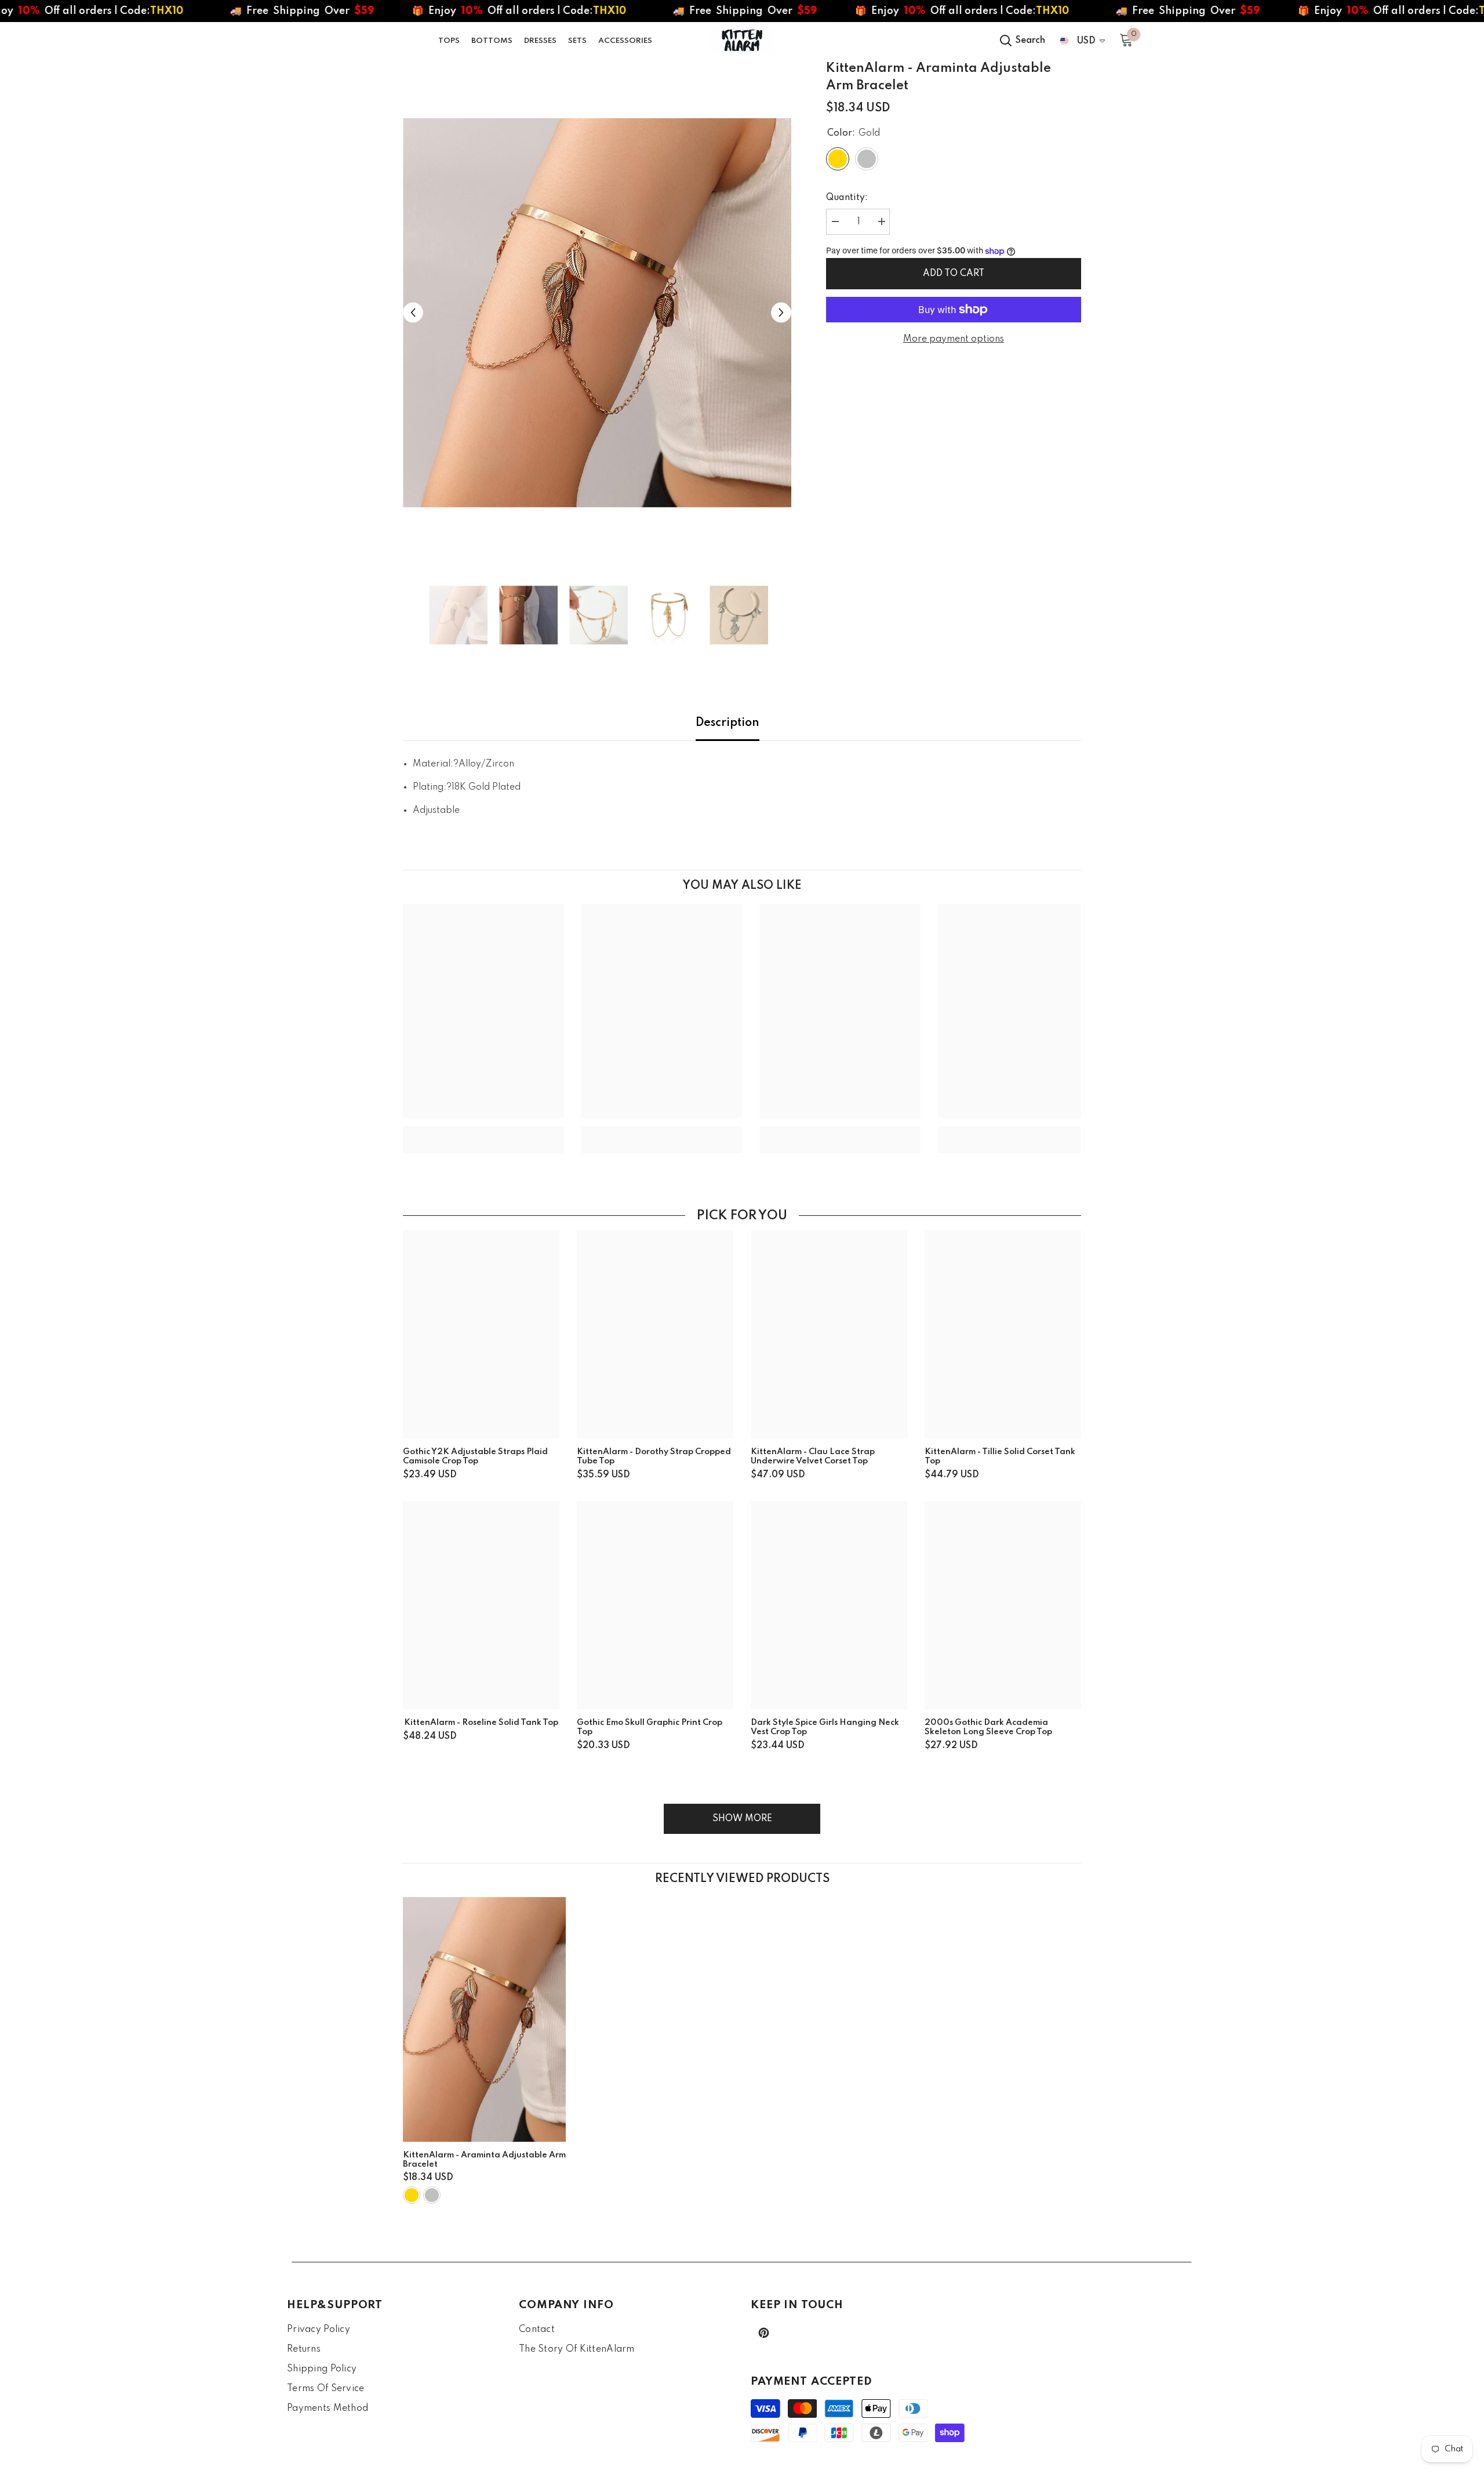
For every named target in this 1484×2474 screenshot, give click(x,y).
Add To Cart (954, 274)
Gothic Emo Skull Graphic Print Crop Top (650, 1727)
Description (728, 723)
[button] (413, 313)
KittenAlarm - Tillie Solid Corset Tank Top (1000, 1456)
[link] (483, 1131)
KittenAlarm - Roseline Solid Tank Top (481, 1723)
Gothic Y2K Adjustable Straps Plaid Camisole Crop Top (475, 1456)
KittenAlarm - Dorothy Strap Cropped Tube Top (654, 1456)
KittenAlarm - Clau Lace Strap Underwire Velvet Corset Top (813, 1456)
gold (412, 2195)
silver (432, 2195)
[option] (597, 313)
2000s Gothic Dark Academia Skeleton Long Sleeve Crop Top (988, 1727)
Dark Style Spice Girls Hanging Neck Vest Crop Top (825, 1727)
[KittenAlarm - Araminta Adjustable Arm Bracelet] (484, 2019)
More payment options (954, 339)
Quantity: (847, 198)
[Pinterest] (764, 2333)
